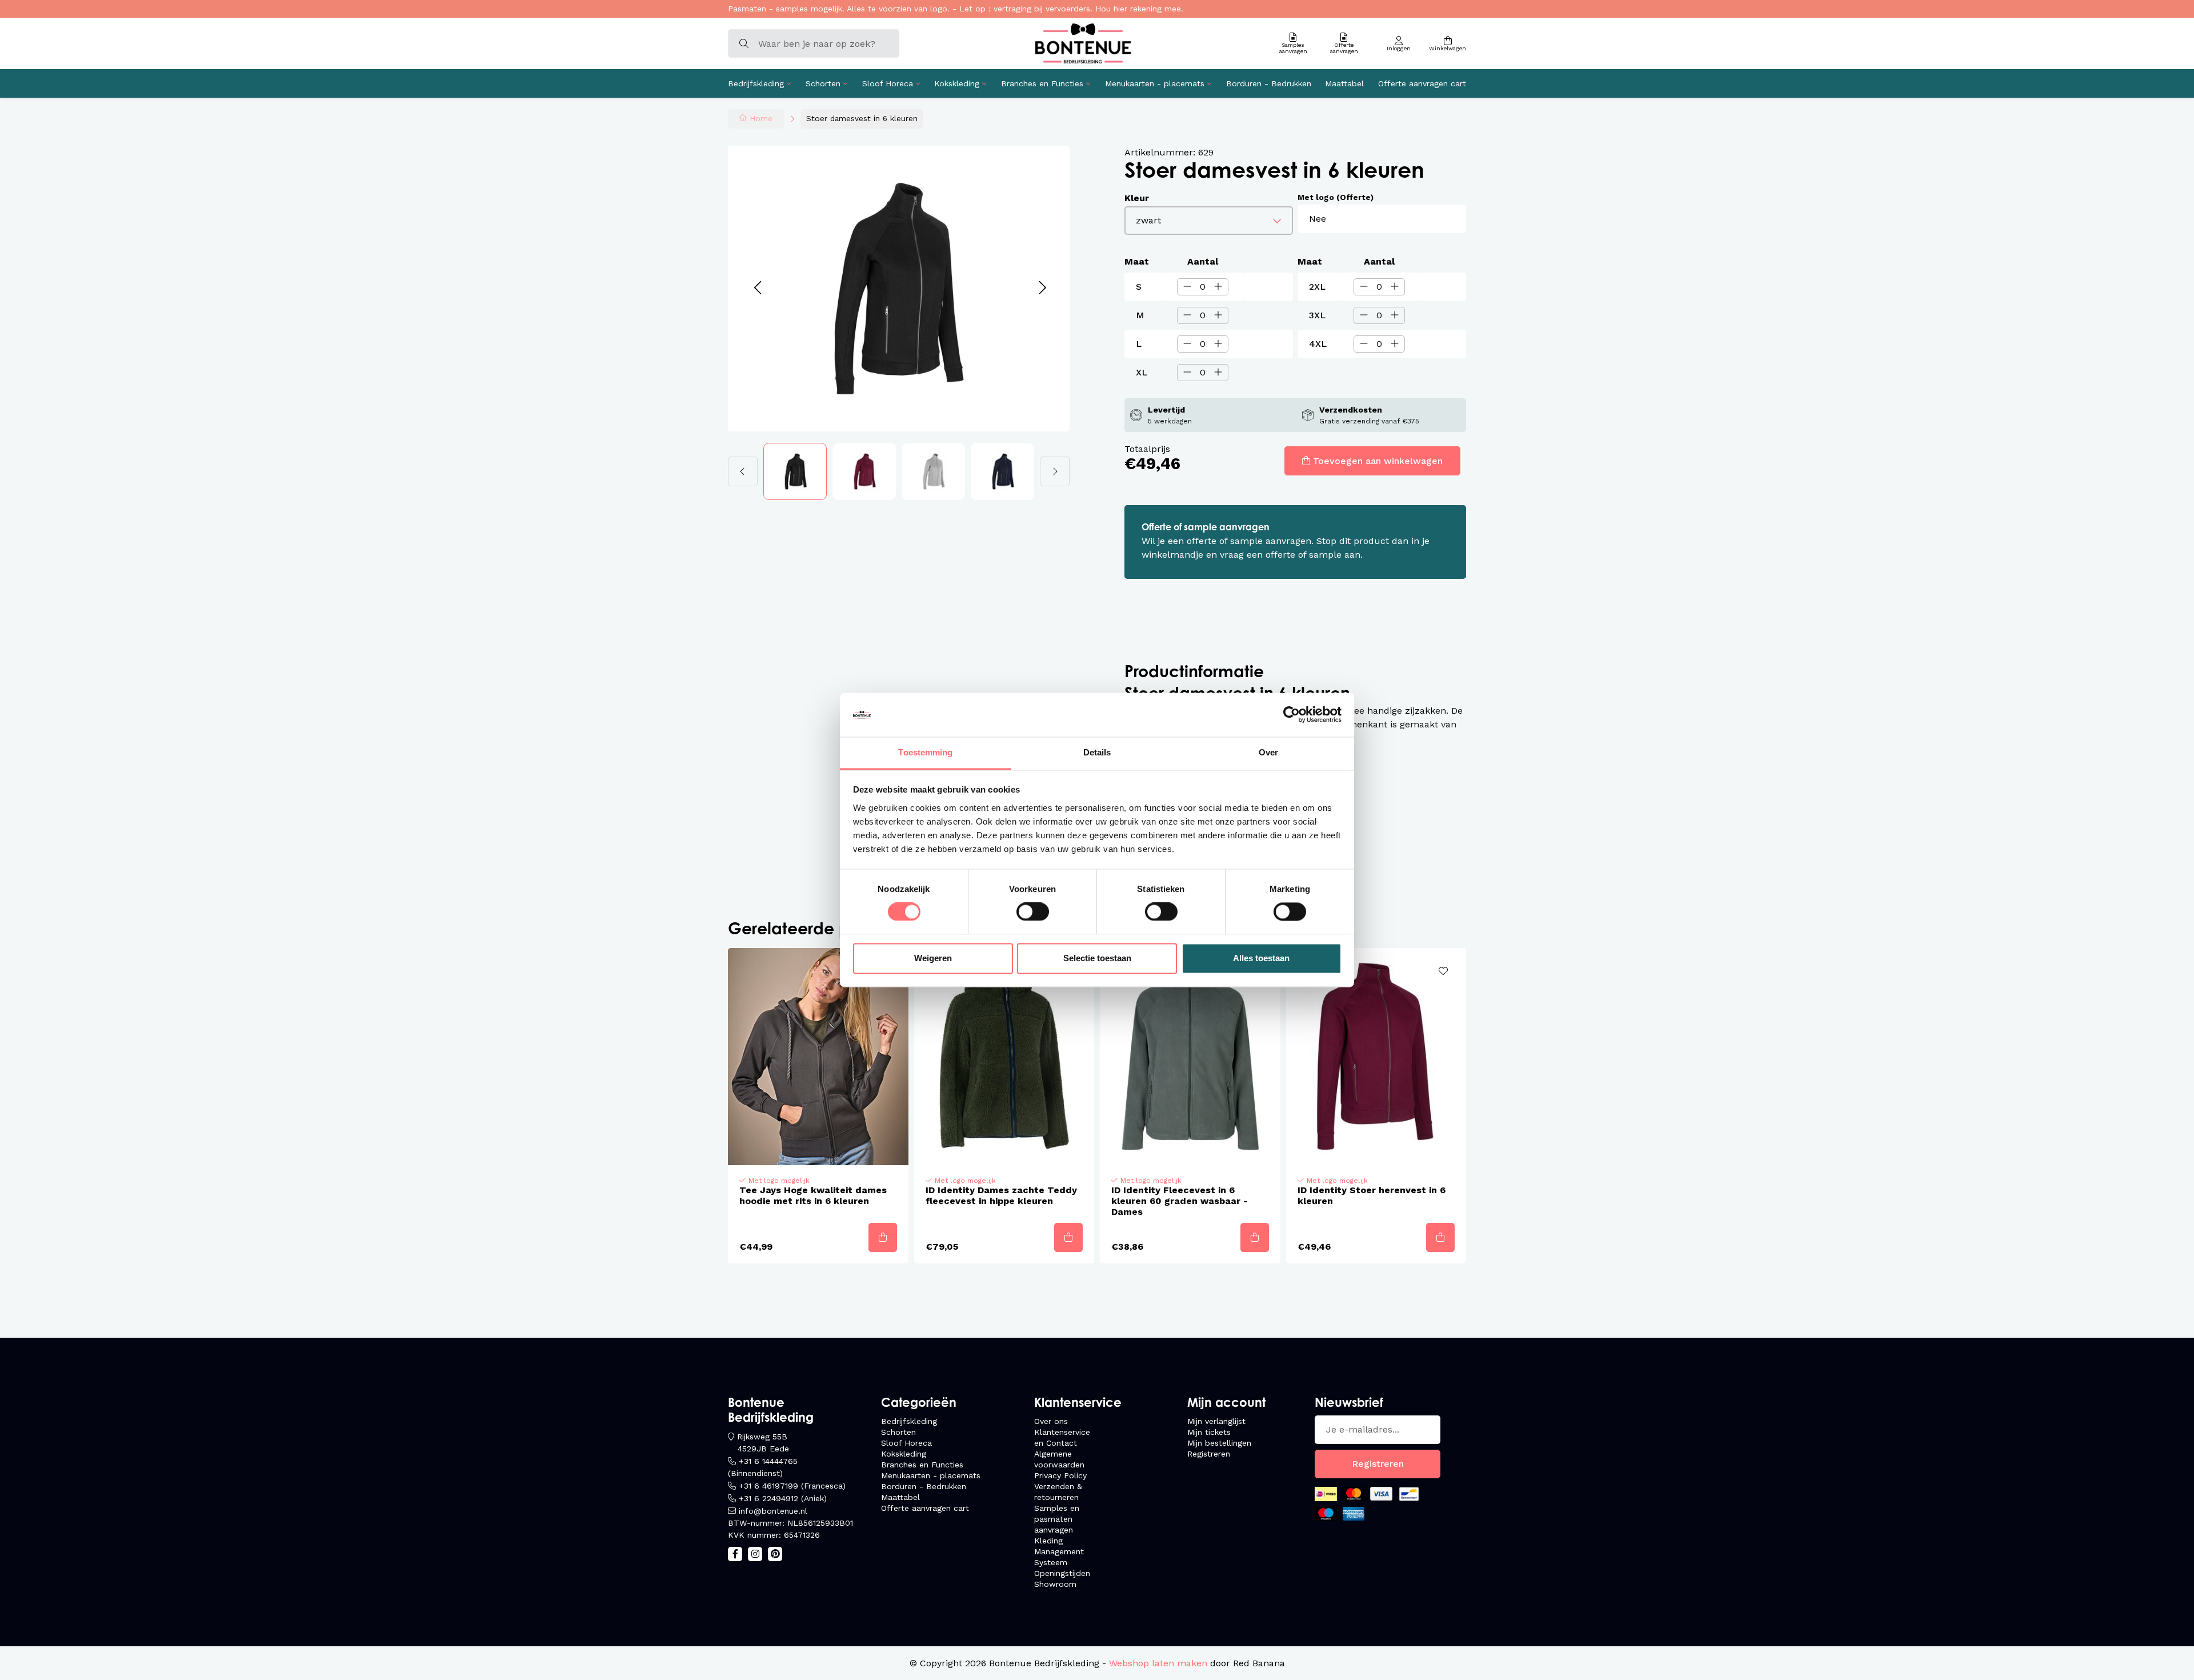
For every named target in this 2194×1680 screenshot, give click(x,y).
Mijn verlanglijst (1216, 1421)
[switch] (1033, 912)
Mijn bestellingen (1219, 1443)
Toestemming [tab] (925, 752)
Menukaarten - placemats (1155, 83)
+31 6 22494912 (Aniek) (783, 1498)
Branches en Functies (1042, 83)
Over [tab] (1268, 752)
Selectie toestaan (1097, 958)
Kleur (1137, 198)
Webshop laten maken (1158, 1663)
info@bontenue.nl (773, 1511)
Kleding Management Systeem (1059, 1551)
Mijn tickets (1209, 1432)
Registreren (1209, 1454)
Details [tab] (1097, 752)
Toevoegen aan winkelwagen (1378, 461)
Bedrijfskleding (756, 83)
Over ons (1051, 1421)
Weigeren (933, 958)
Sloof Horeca (888, 83)
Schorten (823, 83)
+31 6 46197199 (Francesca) (792, 1486)
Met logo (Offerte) (1336, 197)
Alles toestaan (1261, 958)
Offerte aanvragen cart (1422, 83)
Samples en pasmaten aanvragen (1057, 1519)
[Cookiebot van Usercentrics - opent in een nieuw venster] (1292, 715)
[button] (757, 288)
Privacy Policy (1060, 1475)
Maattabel (1344, 83)
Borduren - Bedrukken (1269, 83)
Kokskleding (957, 83)
